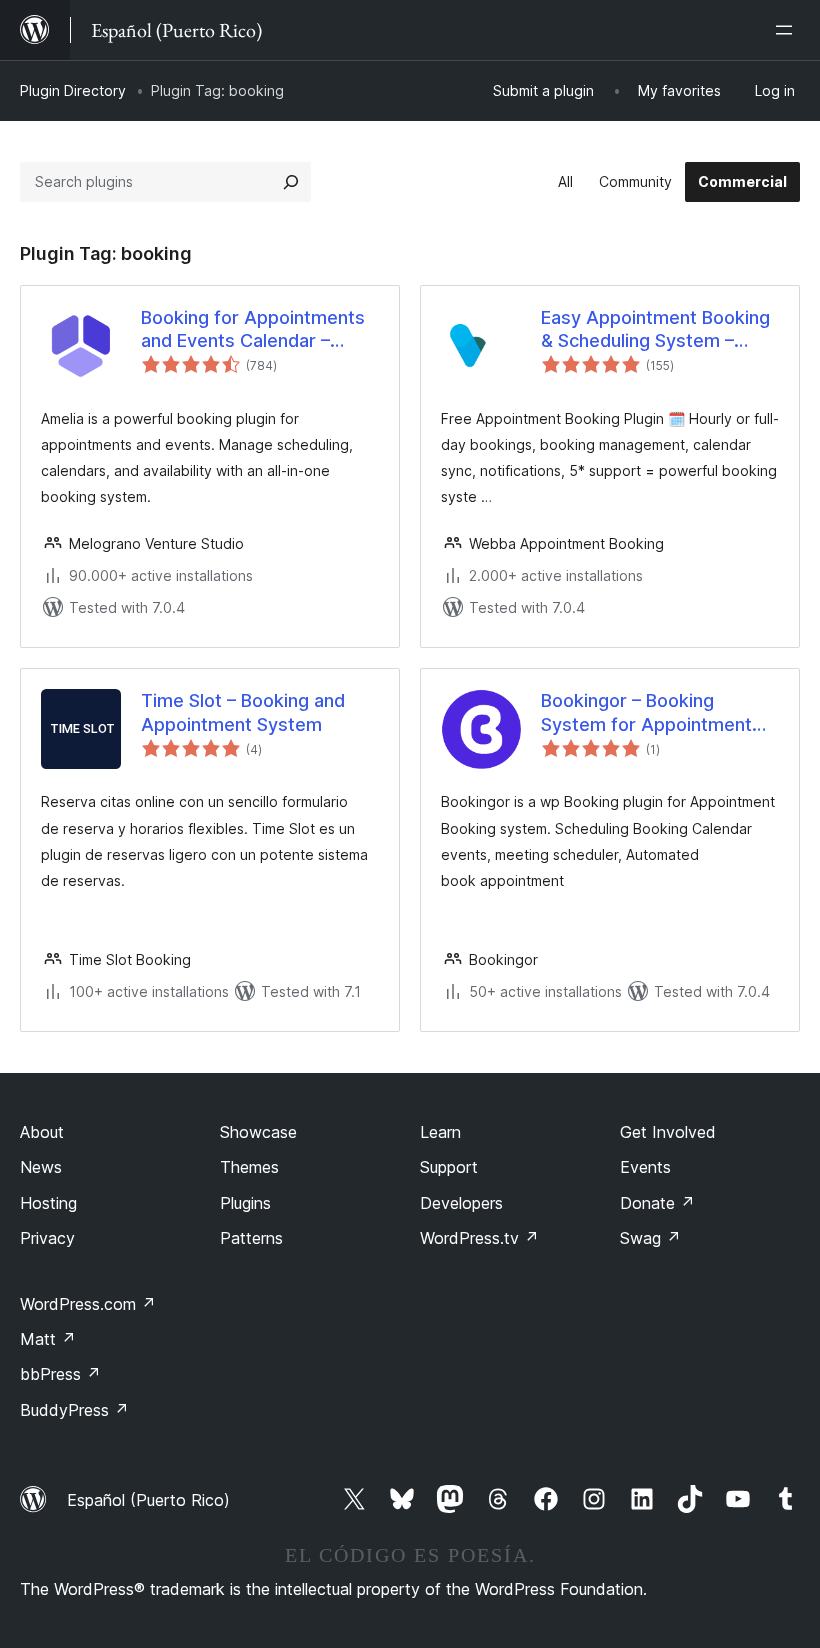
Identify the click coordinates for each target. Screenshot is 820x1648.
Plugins (245, 1203)
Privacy (47, 1238)
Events (645, 1167)
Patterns (251, 1238)
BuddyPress (74, 1410)
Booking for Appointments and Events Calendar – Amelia (253, 330)
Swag (650, 1238)
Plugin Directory (73, 90)
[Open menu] (788, 30)
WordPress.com (88, 1304)
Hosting (48, 1203)
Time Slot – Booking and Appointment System (243, 712)
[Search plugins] (291, 182)
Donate (657, 1203)
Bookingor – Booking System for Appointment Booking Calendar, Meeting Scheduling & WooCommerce (654, 713)
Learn (440, 1132)
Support (449, 1167)
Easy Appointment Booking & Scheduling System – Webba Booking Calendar (655, 330)
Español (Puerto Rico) (148, 1500)
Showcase (258, 1132)
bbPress (60, 1374)
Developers (461, 1203)
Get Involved (668, 1132)
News (41, 1167)
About (42, 1132)
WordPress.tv (479, 1238)
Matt (48, 1339)
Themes (249, 1167)
